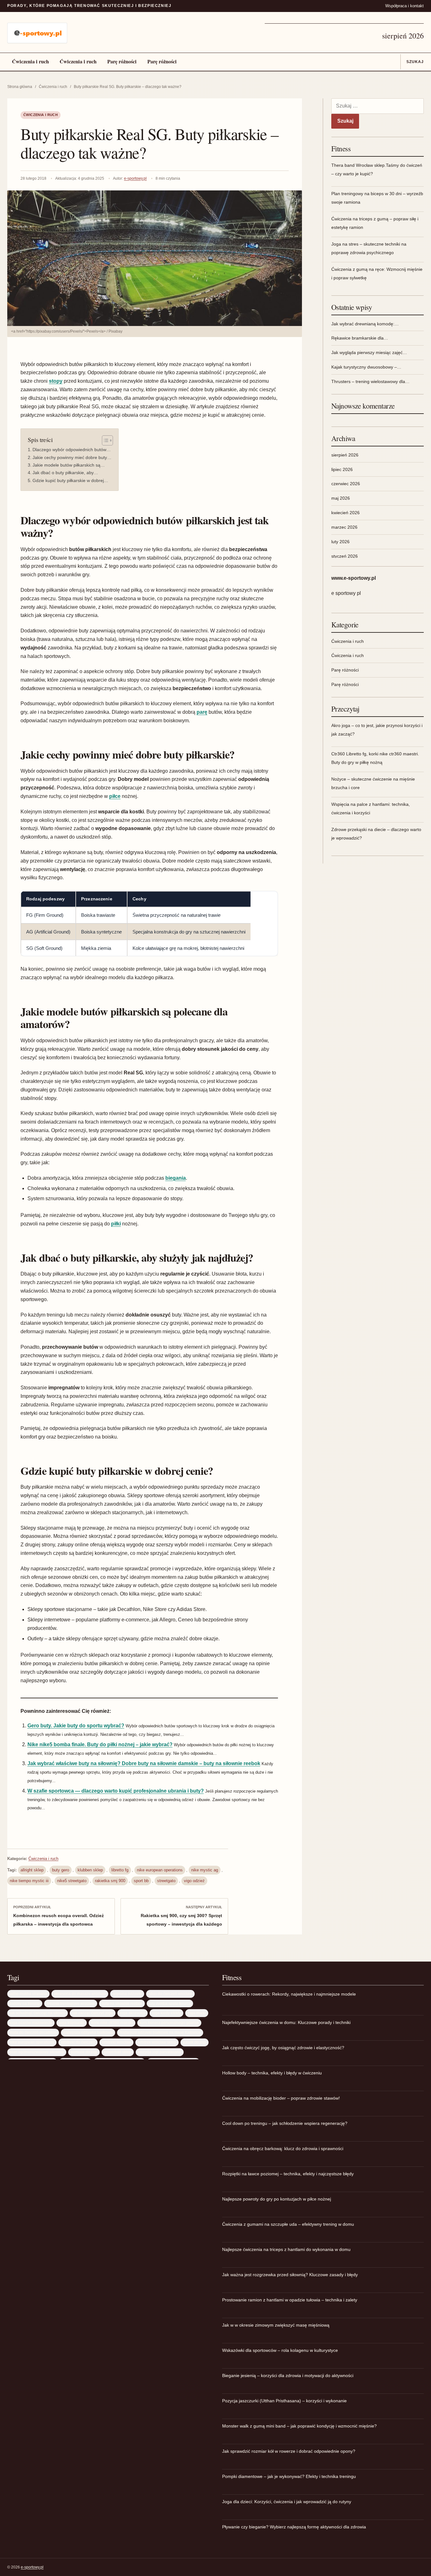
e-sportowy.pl (135, 178)
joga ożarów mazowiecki (31, 2023)
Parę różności (122, 61)
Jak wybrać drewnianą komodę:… (365, 324)
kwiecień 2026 (345, 513)
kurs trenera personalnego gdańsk (169, 2023)
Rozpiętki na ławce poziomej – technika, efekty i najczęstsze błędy (288, 2174)
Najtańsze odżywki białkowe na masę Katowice (160, 2032)
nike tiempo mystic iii (29, 1881)
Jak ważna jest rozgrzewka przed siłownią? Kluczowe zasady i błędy (290, 2275)
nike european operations (160, 1870)
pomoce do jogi (84, 2052)
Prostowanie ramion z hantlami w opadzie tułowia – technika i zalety (290, 2300)
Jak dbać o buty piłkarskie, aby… (65, 473)
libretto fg (120, 1870)
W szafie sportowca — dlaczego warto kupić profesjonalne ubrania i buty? (116, 1791)
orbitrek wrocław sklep (157, 2042)
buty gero (61, 1870)
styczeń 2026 (345, 556)
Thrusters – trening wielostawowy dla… (370, 381)
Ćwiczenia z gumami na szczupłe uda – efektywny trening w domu (288, 2224)
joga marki (197, 2013)
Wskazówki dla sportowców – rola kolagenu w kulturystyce (280, 2350)
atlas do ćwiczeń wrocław (170, 1994)
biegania (176, 1178)
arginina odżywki (127, 1994)
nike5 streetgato (72, 1881)
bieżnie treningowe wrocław (71, 2003)
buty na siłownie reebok (122, 2003)
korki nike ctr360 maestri (112, 2023)
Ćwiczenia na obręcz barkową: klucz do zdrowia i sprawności (283, 2149)
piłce (115, 796)
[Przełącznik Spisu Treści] (104, 440)
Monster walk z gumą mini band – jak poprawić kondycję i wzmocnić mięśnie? (299, 2426)
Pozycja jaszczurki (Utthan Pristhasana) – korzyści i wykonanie (284, 2401)
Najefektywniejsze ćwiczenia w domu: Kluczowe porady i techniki (286, 2022)
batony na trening (25, 2003)
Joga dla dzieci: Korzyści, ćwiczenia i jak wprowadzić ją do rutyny (287, 2502)
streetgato (166, 1881)
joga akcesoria (133, 2013)
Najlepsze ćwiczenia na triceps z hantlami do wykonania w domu (286, 2249)
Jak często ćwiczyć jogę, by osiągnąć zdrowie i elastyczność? (283, 2048)
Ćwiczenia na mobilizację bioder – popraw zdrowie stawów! (281, 2098)
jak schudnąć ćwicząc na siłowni (38, 2013)
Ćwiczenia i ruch (30, 61)
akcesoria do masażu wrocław (80, 1994)
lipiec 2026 (342, 469)
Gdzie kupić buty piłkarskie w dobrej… (70, 480)
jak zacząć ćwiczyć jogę (93, 2013)
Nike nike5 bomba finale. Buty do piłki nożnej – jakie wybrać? (100, 1744)
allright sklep (32, 1870)
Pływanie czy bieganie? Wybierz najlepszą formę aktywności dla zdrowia (294, 2527)
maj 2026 (341, 498)
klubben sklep (90, 1870)
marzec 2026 (344, 527)
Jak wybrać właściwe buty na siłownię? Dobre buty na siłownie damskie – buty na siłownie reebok (144, 1763)
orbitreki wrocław (116, 2042)
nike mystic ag (205, 1870)
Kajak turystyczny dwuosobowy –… (366, 367)
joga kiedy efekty (166, 2013)
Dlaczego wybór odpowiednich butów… (72, 450)
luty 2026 (340, 542)
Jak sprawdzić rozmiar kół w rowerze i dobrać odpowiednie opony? (289, 2451)
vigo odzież (194, 1881)
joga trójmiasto (72, 2023)
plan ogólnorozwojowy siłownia (37, 2052)
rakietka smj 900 (110, 1881)
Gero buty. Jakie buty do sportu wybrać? (76, 1726)
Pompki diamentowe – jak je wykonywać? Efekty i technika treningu (289, 2476)
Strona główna (20, 87)
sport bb (141, 1881)
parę (202, 712)
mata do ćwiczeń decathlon (33, 2032)
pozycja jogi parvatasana (160, 2052)
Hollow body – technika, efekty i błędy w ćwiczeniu (272, 2073)
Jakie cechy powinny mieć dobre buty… (72, 457)
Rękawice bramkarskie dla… (360, 338)
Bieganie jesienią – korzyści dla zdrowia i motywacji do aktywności (288, 2375)
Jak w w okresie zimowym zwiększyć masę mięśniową (276, 2325)
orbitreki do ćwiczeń (78, 2042)
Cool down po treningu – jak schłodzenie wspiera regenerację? (285, 2123)
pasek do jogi (195, 2042)
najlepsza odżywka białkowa (88, 2032)
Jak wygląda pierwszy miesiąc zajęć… (369, 352)
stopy (56, 381)
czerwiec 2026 (346, 484)
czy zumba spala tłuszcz (170, 2003)
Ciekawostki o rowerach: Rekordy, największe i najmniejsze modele (289, 1994)
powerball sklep (118, 2052)
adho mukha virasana (28, 1994)
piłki (116, 1224)
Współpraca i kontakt (404, 6)
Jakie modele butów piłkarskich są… (69, 465)
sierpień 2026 (345, 455)
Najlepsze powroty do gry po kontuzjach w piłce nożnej (277, 2199)
